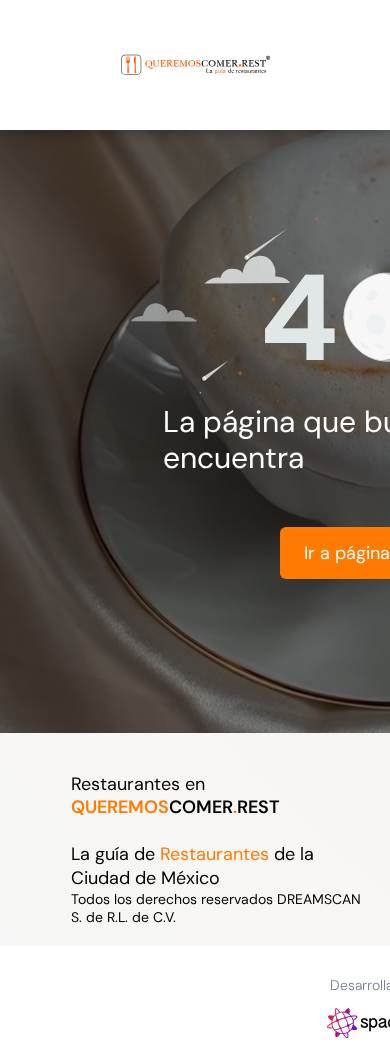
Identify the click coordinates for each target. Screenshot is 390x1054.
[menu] (30, 45)
